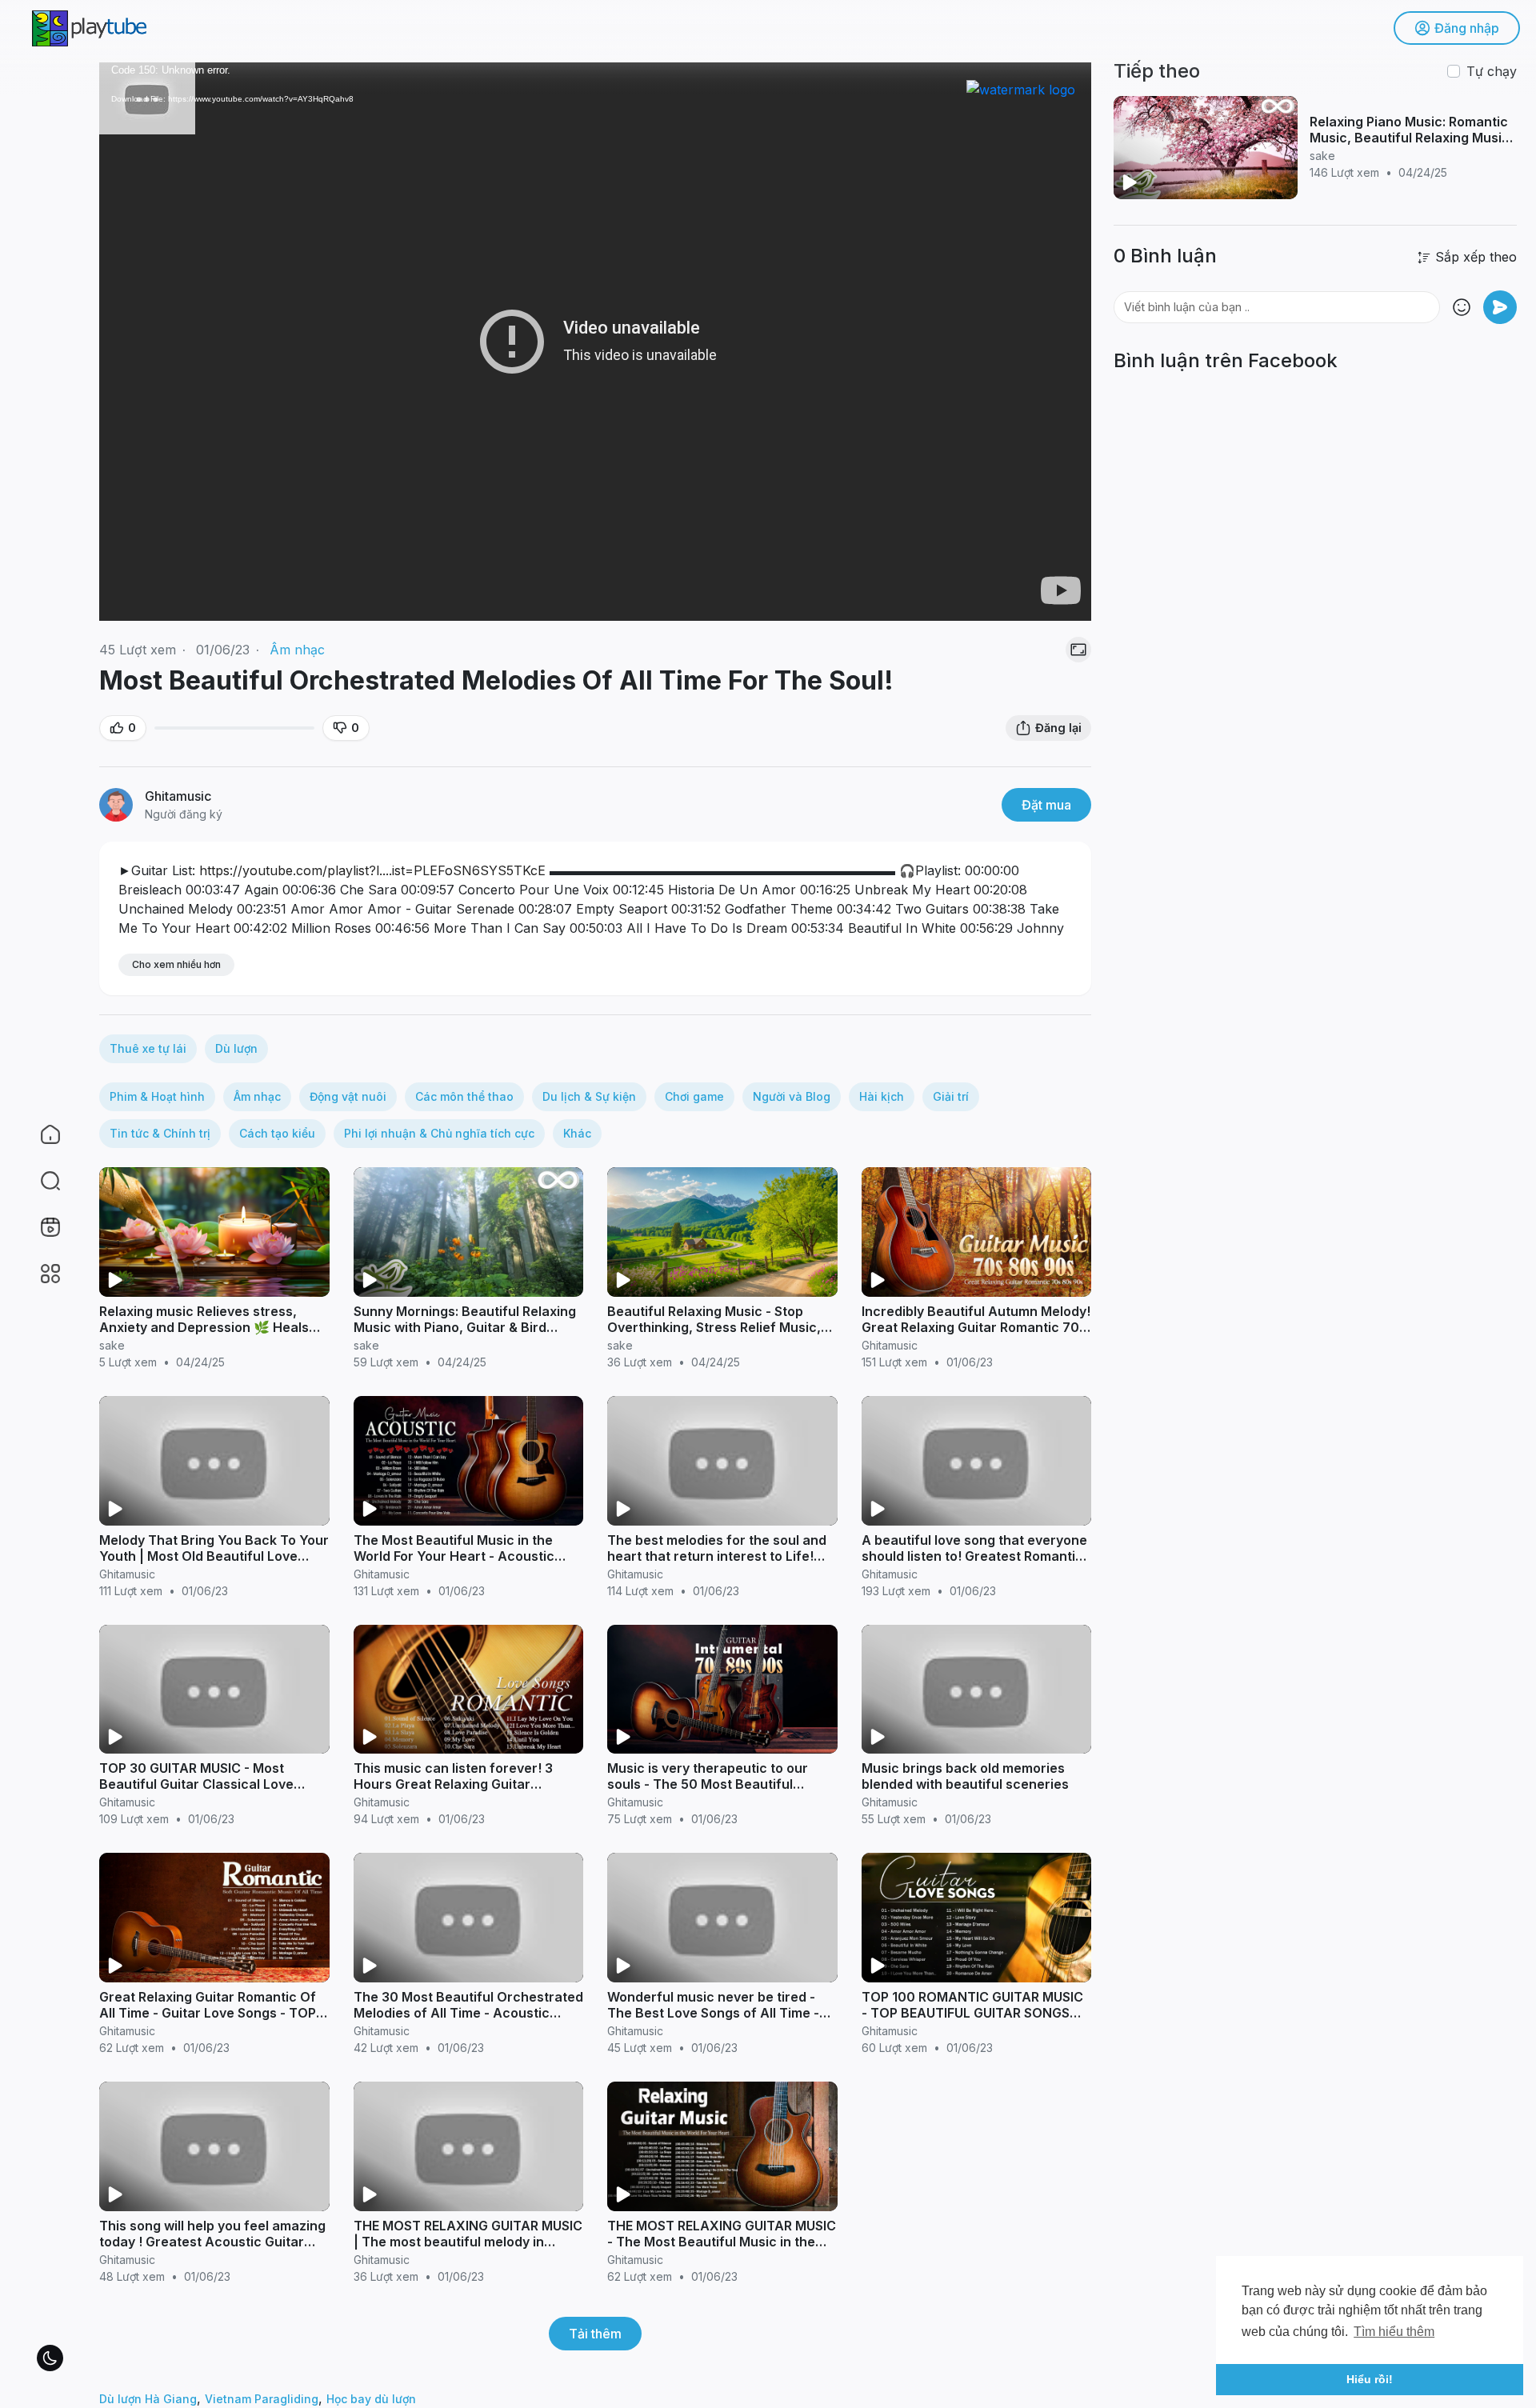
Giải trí (951, 1096)
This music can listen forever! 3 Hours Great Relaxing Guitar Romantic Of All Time (453, 1784)
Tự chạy (1492, 71)
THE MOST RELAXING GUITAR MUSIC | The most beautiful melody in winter (468, 2242)
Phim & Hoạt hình (157, 1096)
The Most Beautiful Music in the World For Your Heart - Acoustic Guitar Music (454, 1556)
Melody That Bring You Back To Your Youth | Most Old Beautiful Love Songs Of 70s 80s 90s (214, 1556)
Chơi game (694, 1096)
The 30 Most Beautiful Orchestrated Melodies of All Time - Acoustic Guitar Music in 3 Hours (468, 2013)
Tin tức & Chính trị (160, 1133)
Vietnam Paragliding (262, 2399)
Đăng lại (1058, 728)
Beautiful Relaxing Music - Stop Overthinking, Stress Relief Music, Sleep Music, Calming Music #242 (714, 1327)
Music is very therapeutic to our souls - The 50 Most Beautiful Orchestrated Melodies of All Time (716, 1784)
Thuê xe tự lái (148, 1048)
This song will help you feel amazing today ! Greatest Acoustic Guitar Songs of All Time (212, 2242)
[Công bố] (1500, 307)
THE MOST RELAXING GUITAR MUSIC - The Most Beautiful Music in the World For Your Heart (722, 2242)
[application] (595, 342)
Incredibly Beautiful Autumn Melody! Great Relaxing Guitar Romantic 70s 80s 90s (976, 1327)
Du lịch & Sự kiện (589, 1096)
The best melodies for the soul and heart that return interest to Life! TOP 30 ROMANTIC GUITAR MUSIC (717, 1556)
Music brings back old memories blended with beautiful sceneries (965, 1776)
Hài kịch (882, 1096)
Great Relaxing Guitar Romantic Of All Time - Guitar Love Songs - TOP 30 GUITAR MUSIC (208, 2013)
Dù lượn (236, 1048)
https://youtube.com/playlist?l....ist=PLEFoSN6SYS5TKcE (372, 870)
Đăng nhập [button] (1467, 28)
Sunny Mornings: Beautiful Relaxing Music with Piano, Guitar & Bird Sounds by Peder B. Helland (465, 1327)
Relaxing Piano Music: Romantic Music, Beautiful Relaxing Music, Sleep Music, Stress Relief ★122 (1412, 138)
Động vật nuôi (348, 1096)
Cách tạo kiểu (277, 1133)
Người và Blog (792, 1096)
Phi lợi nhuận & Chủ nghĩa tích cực (439, 1133)
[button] (40, 1181)
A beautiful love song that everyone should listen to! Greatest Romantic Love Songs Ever (974, 1556)
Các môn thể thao (464, 1096)
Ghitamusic (178, 796)
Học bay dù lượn (371, 2399)
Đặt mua (1046, 805)
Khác (577, 1133)
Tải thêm (595, 2334)
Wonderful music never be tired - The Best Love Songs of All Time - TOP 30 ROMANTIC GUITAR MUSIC (715, 2013)
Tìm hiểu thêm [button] (1394, 2332)
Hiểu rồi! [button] (1370, 2379)
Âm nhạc (297, 650)
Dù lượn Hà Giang (148, 2399)
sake (112, 1345)
